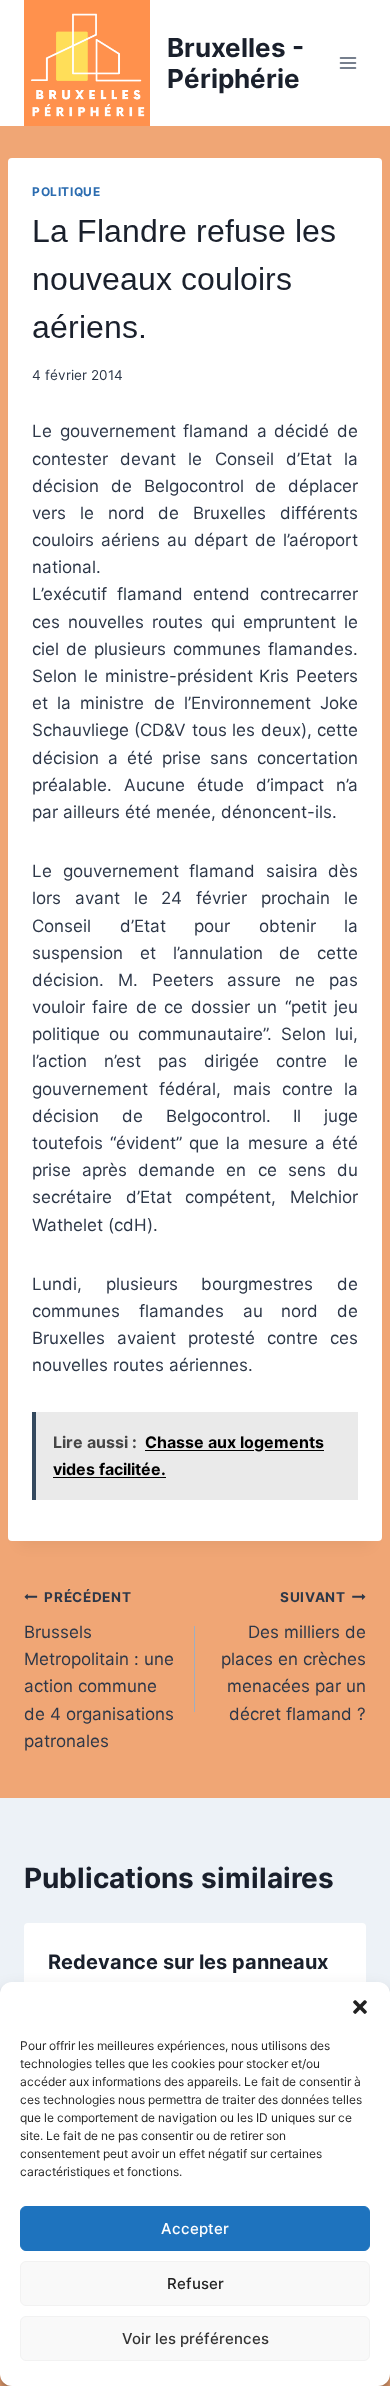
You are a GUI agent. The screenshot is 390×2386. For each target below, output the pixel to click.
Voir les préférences (195, 2338)
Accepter (195, 2228)
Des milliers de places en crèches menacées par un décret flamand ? (293, 1656)
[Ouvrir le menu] (347, 62)
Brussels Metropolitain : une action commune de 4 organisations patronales (99, 1669)
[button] (360, 2007)
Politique (66, 191)
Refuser (195, 2283)
